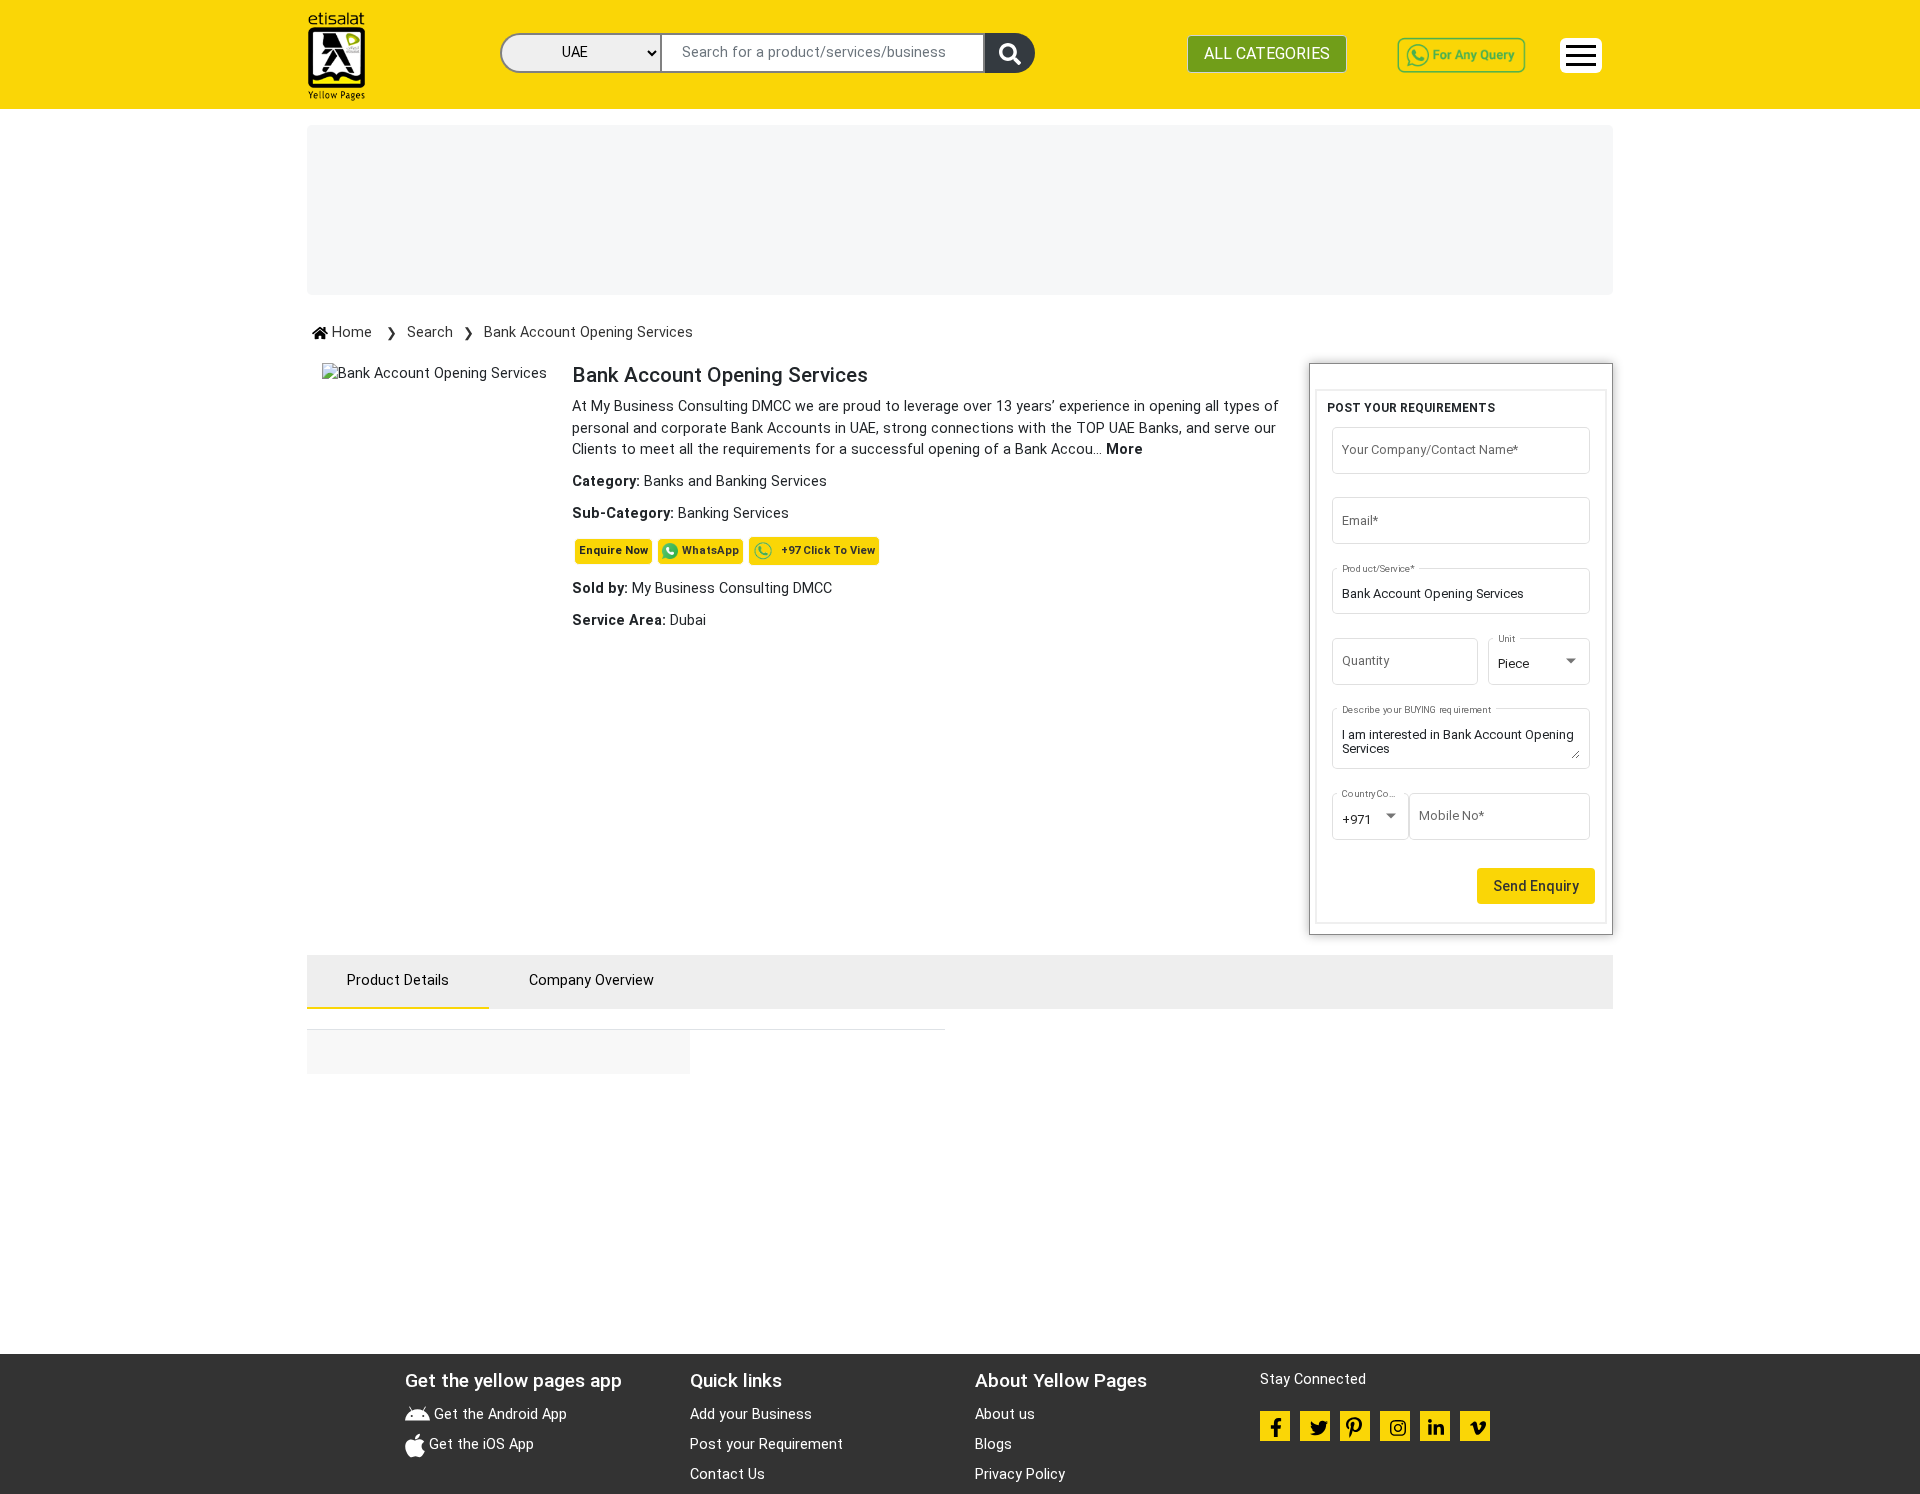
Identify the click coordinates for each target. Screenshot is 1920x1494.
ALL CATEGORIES (1267, 53)
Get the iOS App (479, 1444)
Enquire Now (613, 550)
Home (352, 332)
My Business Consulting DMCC (702, 588)
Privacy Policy (1020, 1474)
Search (430, 332)
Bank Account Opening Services (588, 332)
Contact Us (727, 1474)
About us (1005, 1414)
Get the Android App (498, 1414)
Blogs (993, 1444)
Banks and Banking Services (735, 481)
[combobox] (1539, 664)
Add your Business (751, 1414)
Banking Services (733, 513)
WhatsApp (710, 550)
